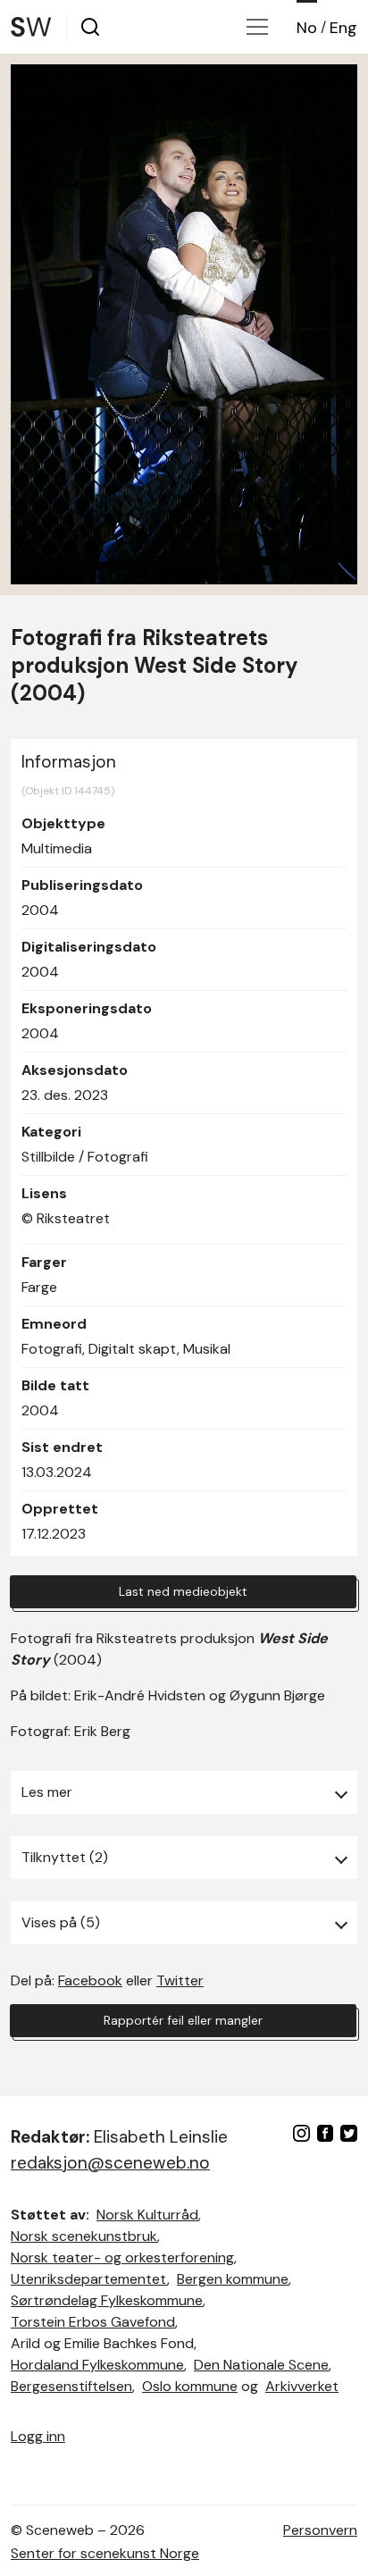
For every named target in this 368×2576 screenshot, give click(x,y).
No (307, 28)
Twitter (180, 1980)
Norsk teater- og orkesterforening (122, 2257)
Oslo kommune (190, 2386)
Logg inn (38, 2436)
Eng (343, 28)
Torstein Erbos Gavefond (93, 2322)
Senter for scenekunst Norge (105, 2553)
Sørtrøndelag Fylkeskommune (107, 2300)
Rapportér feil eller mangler (183, 2020)
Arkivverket (302, 2386)
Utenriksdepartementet (89, 2279)
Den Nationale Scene (261, 2365)
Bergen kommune (233, 2279)
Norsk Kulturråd (147, 2215)
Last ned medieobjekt (183, 1591)
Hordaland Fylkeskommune (97, 2365)
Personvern (320, 2530)
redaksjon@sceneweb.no (110, 2163)
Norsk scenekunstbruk (84, 2236)
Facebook (90, 1980)
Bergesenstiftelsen (71, 2386)
